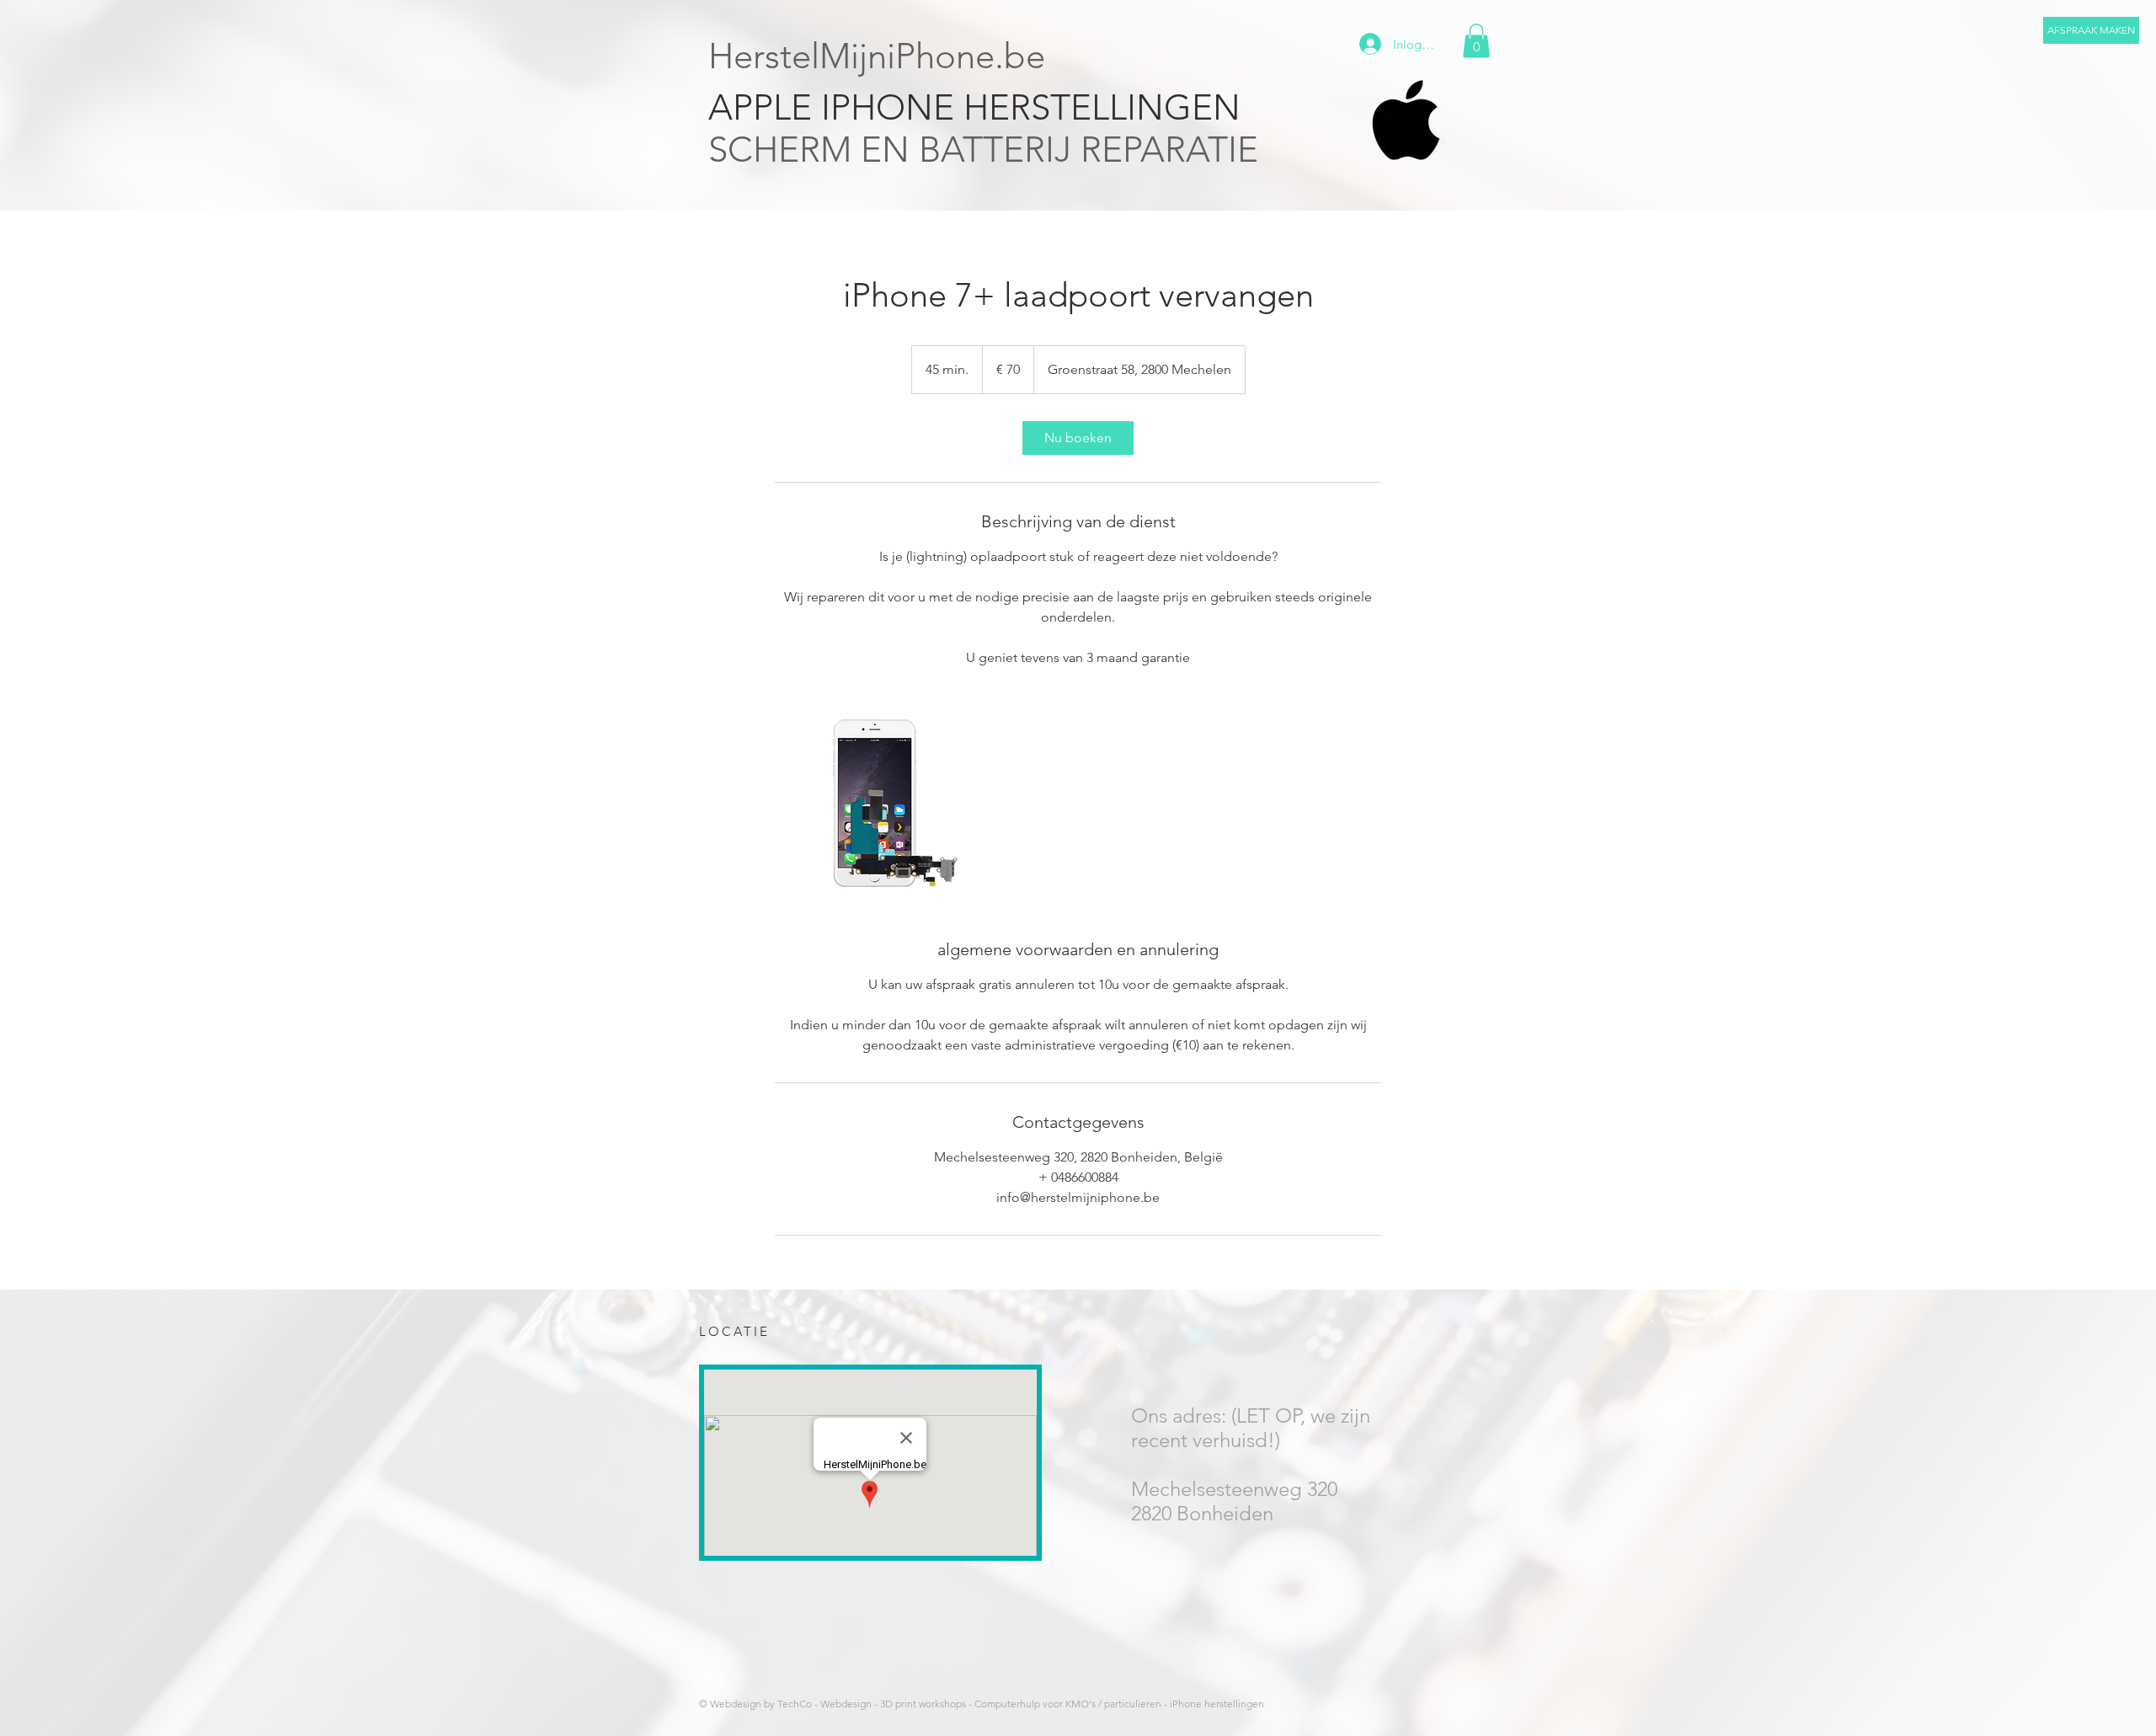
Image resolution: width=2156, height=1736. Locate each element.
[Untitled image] (873, 803)
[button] (2091, 30)
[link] (1078, 438)
